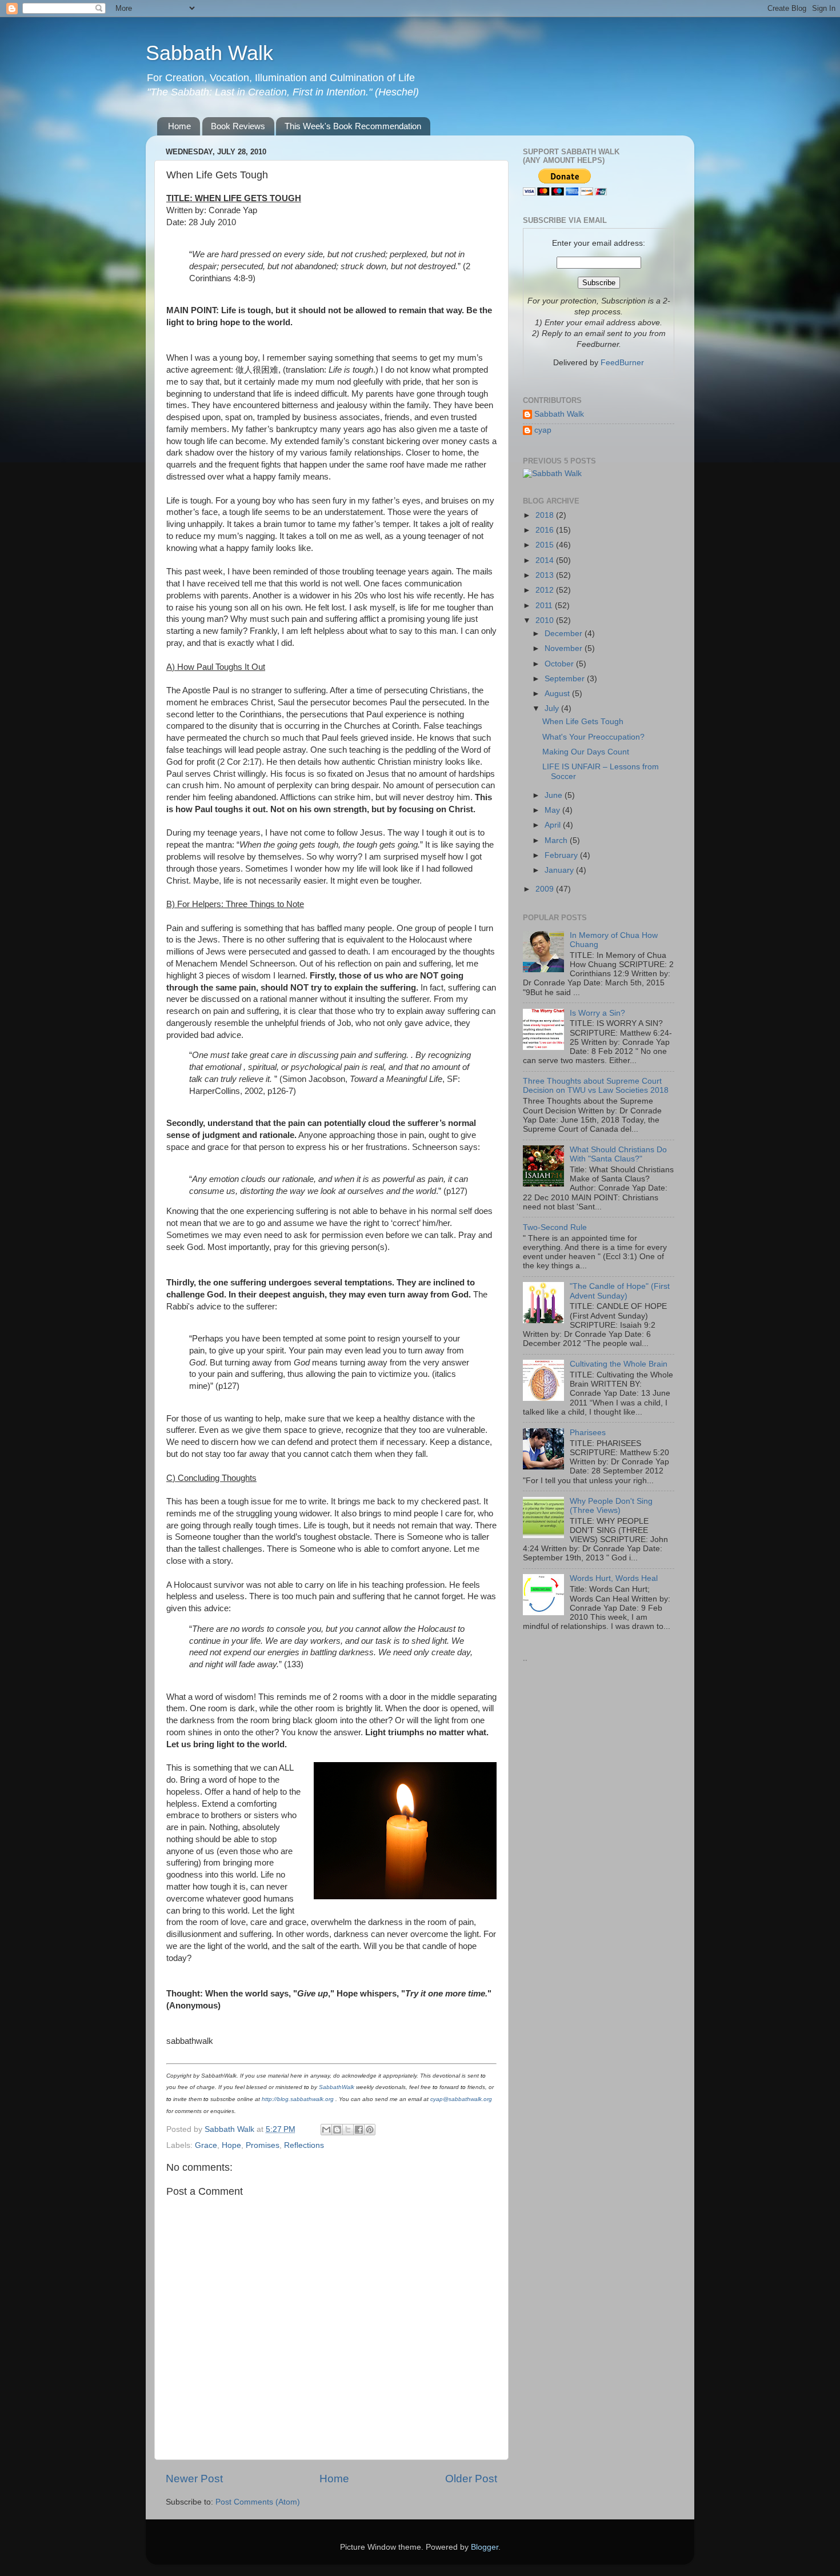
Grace (206, 2145)
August (558, 694)
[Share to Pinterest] (370, 2130)
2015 (546, 545)
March (557, 840)
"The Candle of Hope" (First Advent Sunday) (620, 1291)
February (562, 855)
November (565, 648)
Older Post (471, 2479)
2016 (546, 530)
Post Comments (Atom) (258, 2502)
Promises (263, 2145)
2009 (546, 889)
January (560, 870)
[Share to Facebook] (359, 2130)
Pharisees (588, 1433)
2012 (546, 590)
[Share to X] (348, 2130)
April (554, 825)
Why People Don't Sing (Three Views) (611, 1506)
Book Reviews (238, 126)
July (553, 708)
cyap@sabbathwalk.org (461, 2099)
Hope (231, 2145)
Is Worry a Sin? (597, 1013)
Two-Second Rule (555, 1227)
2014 (546, 560)
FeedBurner (622, 363)
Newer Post (194, 2479)
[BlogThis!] (337, 2130)
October (560, 664)
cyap (543, 430)
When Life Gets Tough (583, 722)
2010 (546, 620)
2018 (546, 515)
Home (179, 126)
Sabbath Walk (209, 53)
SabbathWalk (337, 2087)
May (553, 810)
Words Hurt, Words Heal (614, 1578)
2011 (545, 606)
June (555, 795)
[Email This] (326, 2130)
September (566, 679)
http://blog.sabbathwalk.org (298, 2099)
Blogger (485, 2547)
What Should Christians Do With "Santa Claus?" (618, 1154)
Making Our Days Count (586, 752)
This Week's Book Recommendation (353, 126)
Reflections (304, 2145)
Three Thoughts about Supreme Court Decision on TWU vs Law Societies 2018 (596, 1086)
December (565, 634)
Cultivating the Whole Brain (619, 1364)
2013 (546, 575)
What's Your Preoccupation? (593, 737)
